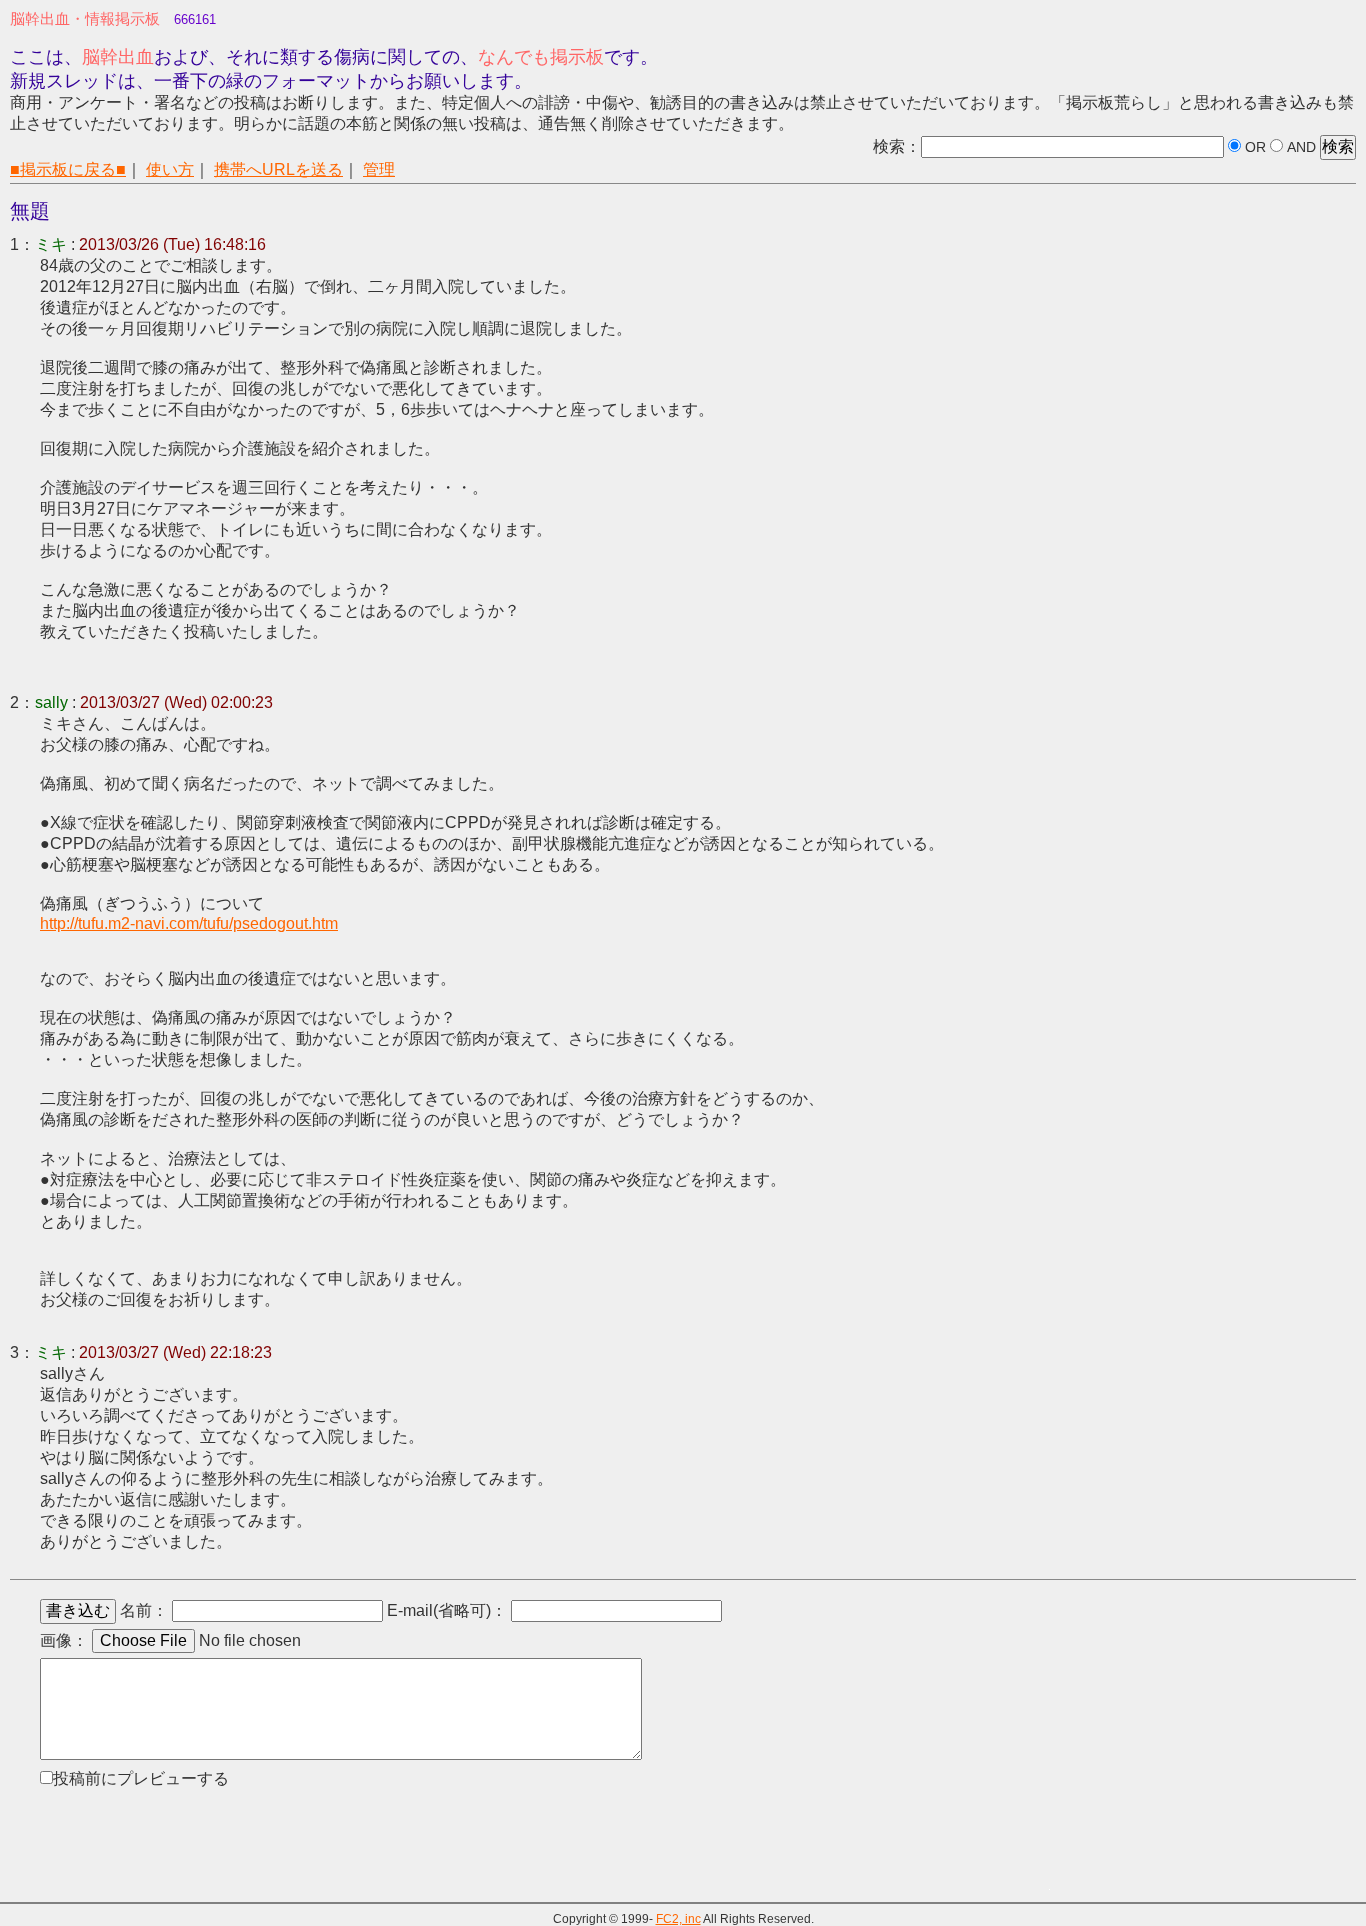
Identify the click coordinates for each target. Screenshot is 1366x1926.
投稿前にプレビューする (141, 1778)
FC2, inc (678, 1919)
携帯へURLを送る (278, 169)
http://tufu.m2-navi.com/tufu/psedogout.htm (189, 923)
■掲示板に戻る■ (68, 169)
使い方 (170, 169)
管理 (379, 169)
